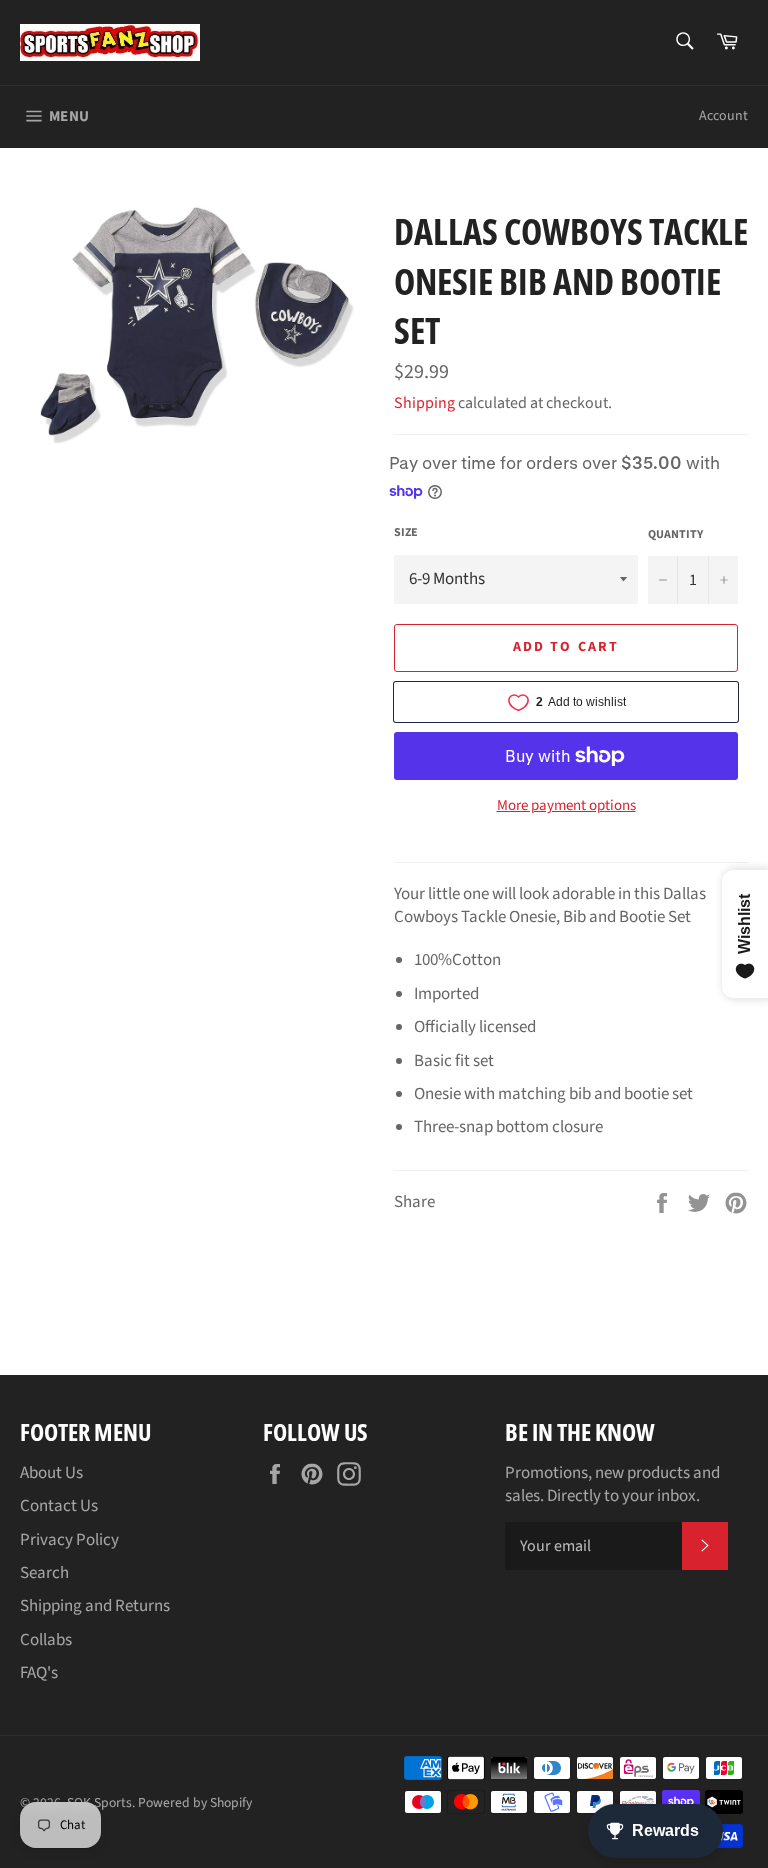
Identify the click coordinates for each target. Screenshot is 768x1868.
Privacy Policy (69, 1540)
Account (723, 116)
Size (406, 533)
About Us (51, 1473)
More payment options (566, 806)
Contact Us (59, 1506)
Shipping (424, 403)
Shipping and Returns (95, 1606)
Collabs (46, 1640)
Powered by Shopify (195, 1802)
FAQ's (39, 1673)
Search (44, 1573)
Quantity (675, 535)
